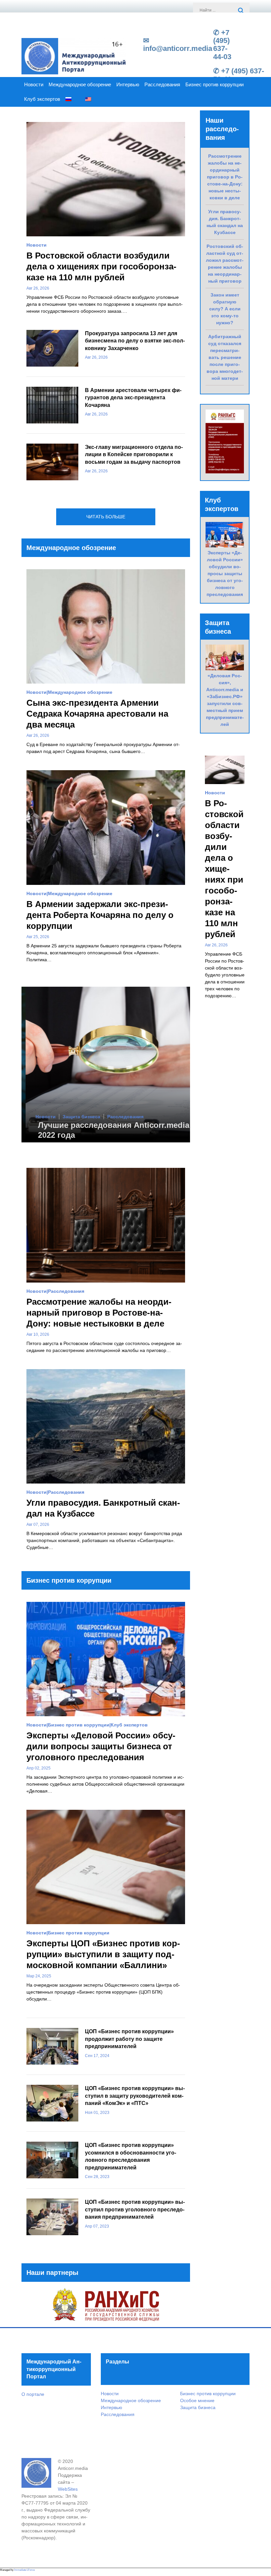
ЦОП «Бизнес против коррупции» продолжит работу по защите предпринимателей (129, 2039)
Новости (34, 85)
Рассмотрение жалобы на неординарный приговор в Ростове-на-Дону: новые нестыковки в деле (99, 1313)
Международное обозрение (80, 85)
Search (241, 11)
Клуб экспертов (42, 99)
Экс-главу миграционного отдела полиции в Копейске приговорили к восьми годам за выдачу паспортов (134, 455)
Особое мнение (197, 2400)
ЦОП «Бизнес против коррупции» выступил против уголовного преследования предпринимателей (135, 2209)
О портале (33, 2394)
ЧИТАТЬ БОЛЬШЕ (106, 517)
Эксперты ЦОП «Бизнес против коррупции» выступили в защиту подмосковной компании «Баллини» (103, 1954)
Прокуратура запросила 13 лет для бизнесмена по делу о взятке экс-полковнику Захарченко (135, 341)
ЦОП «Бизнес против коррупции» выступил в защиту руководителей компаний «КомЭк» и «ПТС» (135, 2096)
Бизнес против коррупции (214, 85)
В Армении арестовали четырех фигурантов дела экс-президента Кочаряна (133, 398)
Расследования (162, 85)
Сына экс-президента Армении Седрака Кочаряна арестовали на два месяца (97, 714)
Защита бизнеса (77, 1117)
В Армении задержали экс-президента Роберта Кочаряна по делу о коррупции (100, 915)
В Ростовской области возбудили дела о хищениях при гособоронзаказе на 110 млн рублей (101, 266)
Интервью (128, 85)
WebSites (68, 2489)
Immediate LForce (24, 2570)
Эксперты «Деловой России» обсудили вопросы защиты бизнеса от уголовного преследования (101, 1746)
